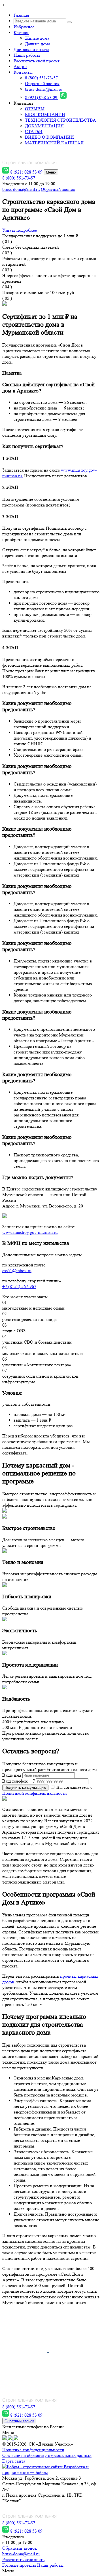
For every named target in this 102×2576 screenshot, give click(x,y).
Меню (51, 172)
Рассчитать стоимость (23, 2559)
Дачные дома (38, 44)
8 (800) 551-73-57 (41, 78)
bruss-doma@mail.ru (44, 89)
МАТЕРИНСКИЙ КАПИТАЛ (54, 143)
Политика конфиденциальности (33, 2450)
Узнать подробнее (20, 230)
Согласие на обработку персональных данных (47, 2455)
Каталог (21, 32)
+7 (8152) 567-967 (19, 1286)
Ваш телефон (15, 1781)
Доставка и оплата (31, 49)
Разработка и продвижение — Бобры (45, 2470)
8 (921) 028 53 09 (42, 97)
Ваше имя (12, 1775)
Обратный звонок (42, 84)
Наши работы (27, 55)
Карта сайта (14, 2461)
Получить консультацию (25, 1788)
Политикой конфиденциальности (35, 1793)
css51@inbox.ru (17, 1271)
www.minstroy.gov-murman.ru (30, 1232)
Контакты (23, 72)
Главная (21, 15)
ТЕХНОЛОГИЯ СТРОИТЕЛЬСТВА (60, 120)
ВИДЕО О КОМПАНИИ (49, 137)
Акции (20, 66)
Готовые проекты (19, 2565)
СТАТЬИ (34, 131)
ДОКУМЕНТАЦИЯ (44, 126)
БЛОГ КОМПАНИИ (45, 114)
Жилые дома (37, 38)
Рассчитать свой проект (37, 61)
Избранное (24, 27)
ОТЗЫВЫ (35, 109)
